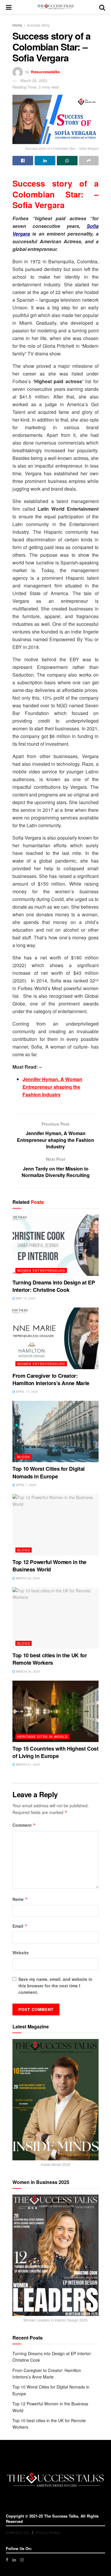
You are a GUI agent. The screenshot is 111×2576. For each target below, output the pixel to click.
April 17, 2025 (27, 1392)
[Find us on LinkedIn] (14, 2560)
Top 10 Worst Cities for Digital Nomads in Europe (49, 1472)
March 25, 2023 (34, 80)
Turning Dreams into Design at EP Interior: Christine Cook (54, 1286)
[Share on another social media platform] (89, 161)
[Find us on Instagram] (22, 2560)
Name (20, 1899)
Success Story (38, 25)
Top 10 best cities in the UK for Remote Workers (50, 1659)
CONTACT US (17, 2533)
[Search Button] (102, 7)
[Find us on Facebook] (7, 2560)
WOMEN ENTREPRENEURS (41, 1270)
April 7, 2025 (26, 1485)
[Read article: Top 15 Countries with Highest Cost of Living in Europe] (55, 1711)
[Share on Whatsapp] (67, 161)
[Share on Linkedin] (45, 161)
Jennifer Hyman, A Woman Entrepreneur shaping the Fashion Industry (52, 1087)
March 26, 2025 (28, 1578)
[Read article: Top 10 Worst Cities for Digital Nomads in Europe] (55, 1431)
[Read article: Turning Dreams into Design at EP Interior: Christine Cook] (55, 1245)
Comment (24, 1825)
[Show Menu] (9, 7)
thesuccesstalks (45, 72)
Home (17, 25)
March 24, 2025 (28, 1671)
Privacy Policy (48, 2533)
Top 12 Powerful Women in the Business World (49, 1566)
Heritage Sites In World (42, 1736)
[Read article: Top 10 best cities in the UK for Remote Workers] (55, 1618)
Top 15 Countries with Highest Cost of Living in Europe (55, 1752)
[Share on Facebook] (23, 161)
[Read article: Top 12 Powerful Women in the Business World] (55, 1525)
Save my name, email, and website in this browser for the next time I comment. (55, 1986)
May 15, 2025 (25, 1298)
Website (21, 1953)
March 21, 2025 (28, 1764)
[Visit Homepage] (55, 7)
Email (20, 1926)
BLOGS (24, 1457)
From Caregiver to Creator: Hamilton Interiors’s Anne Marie (51, 1379)
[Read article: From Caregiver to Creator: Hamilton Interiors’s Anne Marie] (55, 1338)
